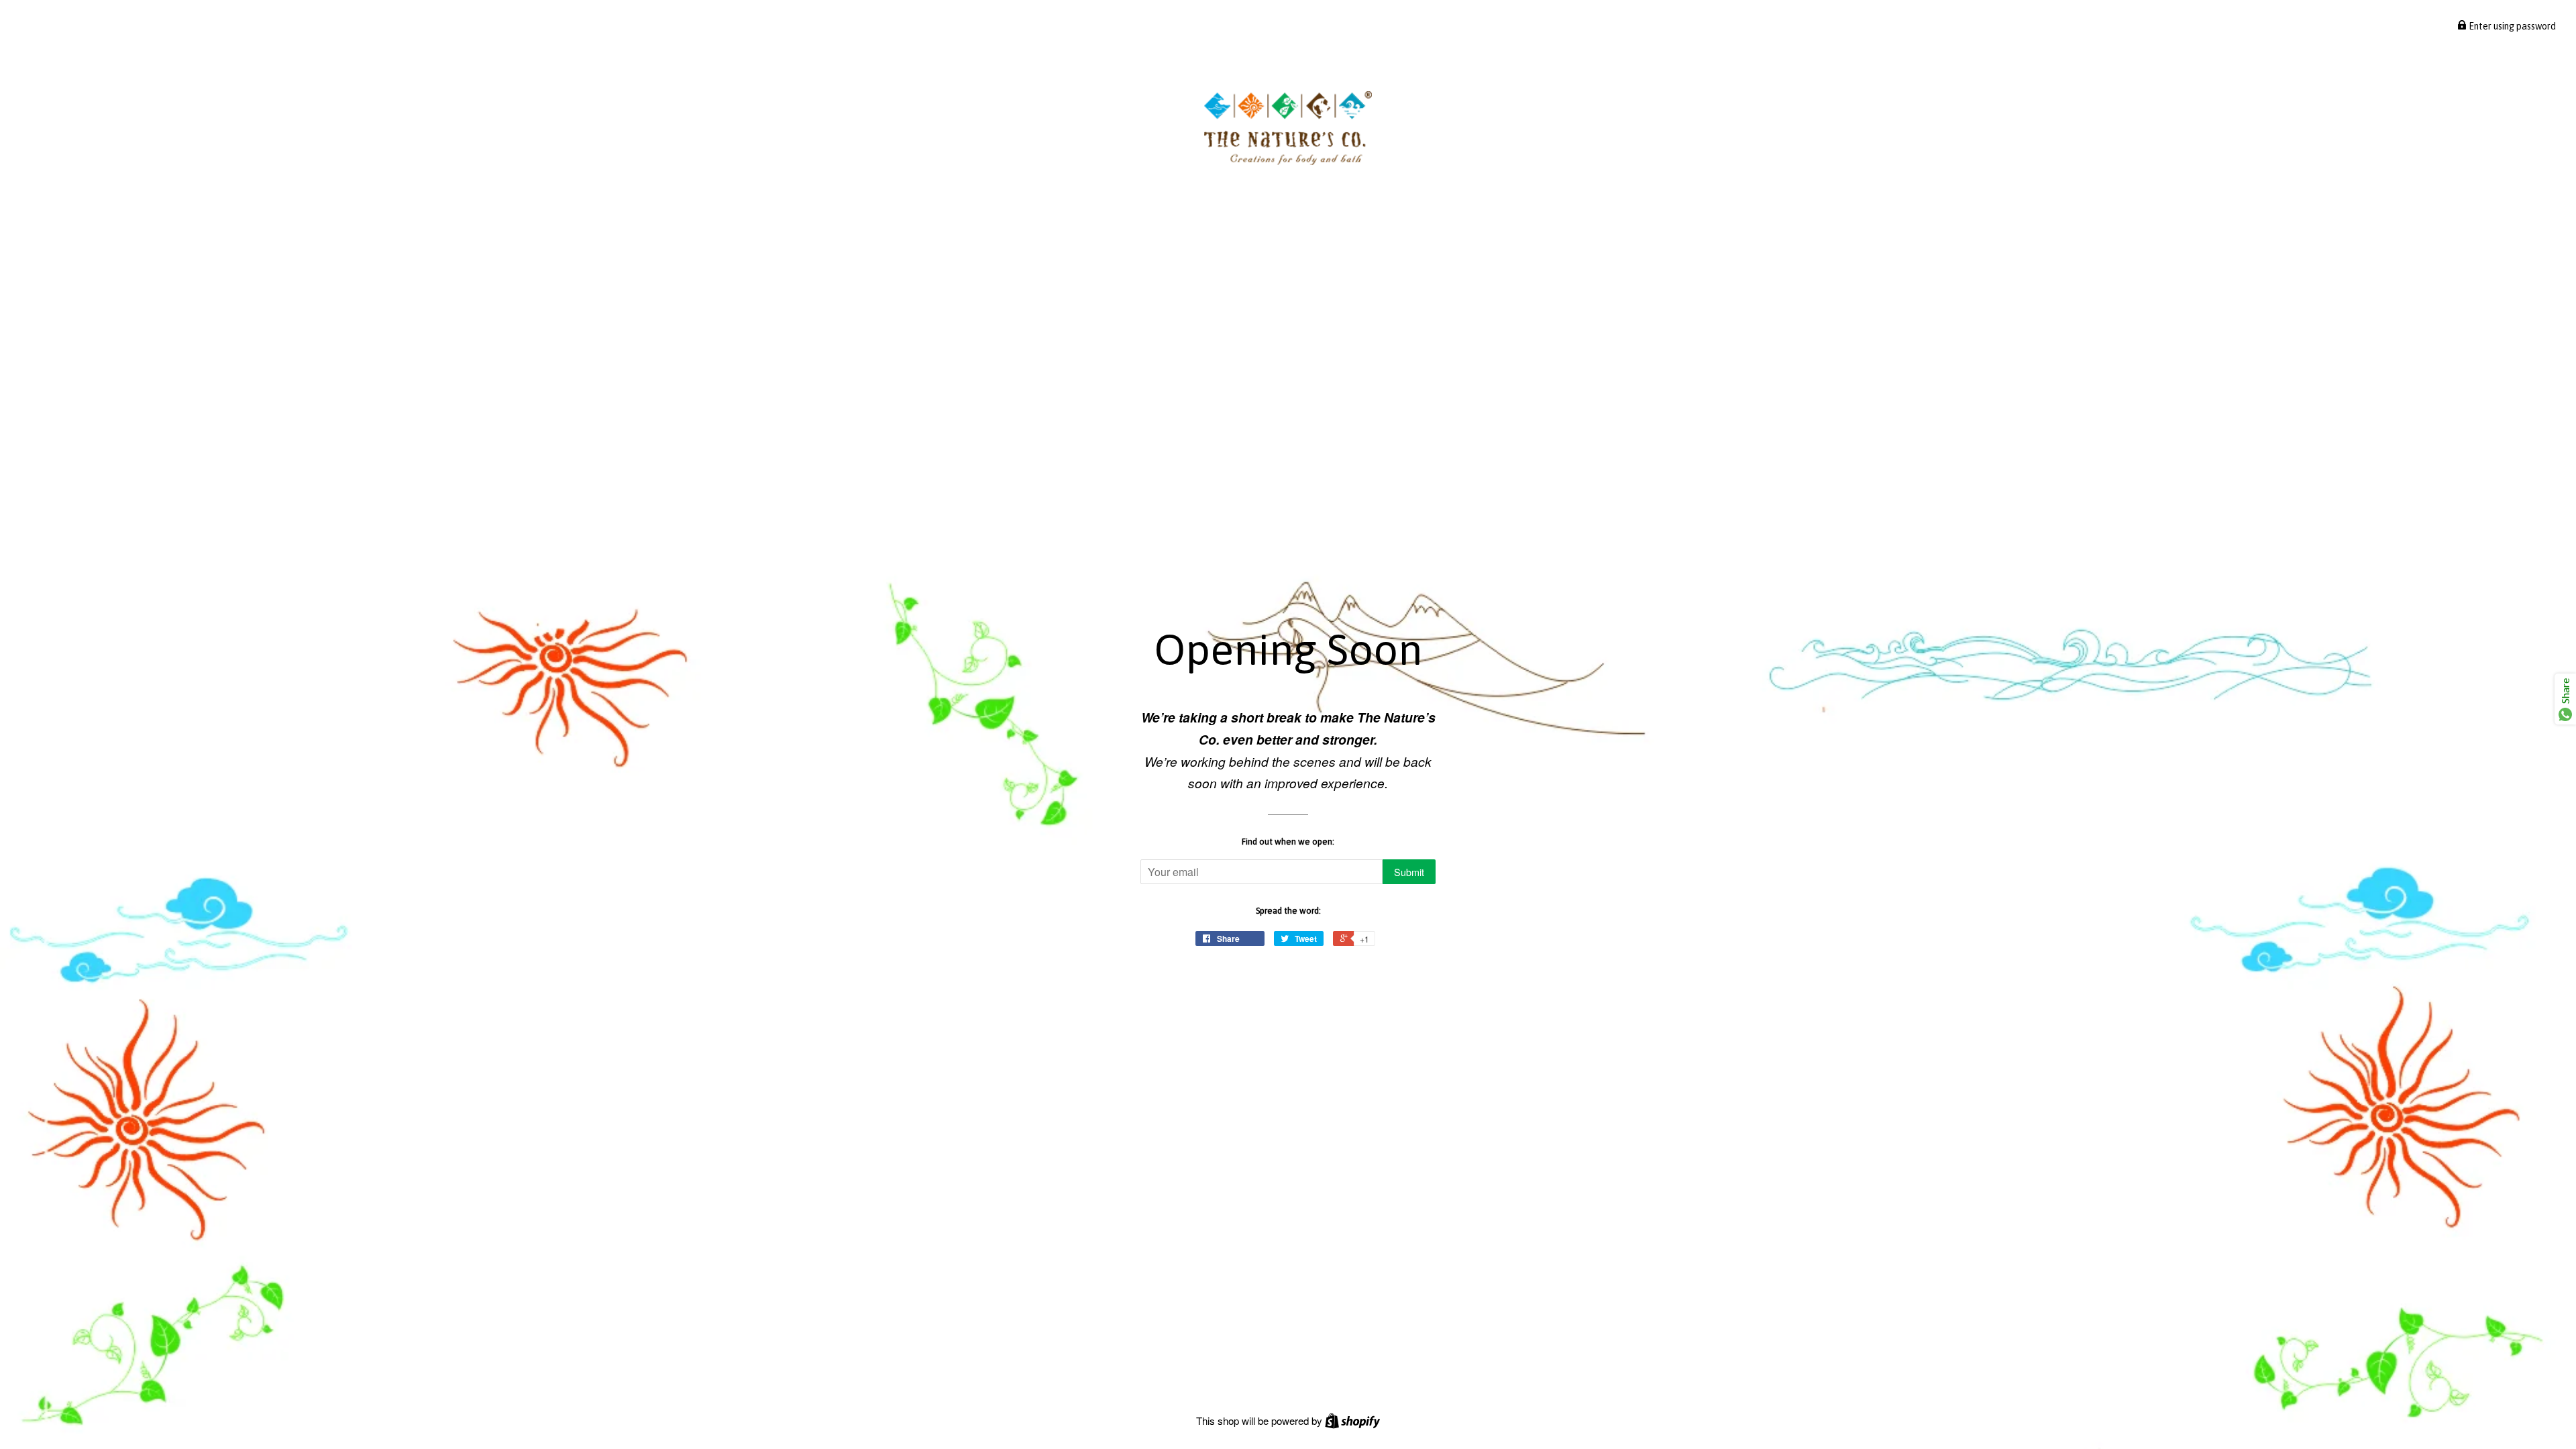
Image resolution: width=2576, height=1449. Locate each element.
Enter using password (2511, 26)
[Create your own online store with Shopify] (1352, 1420)
